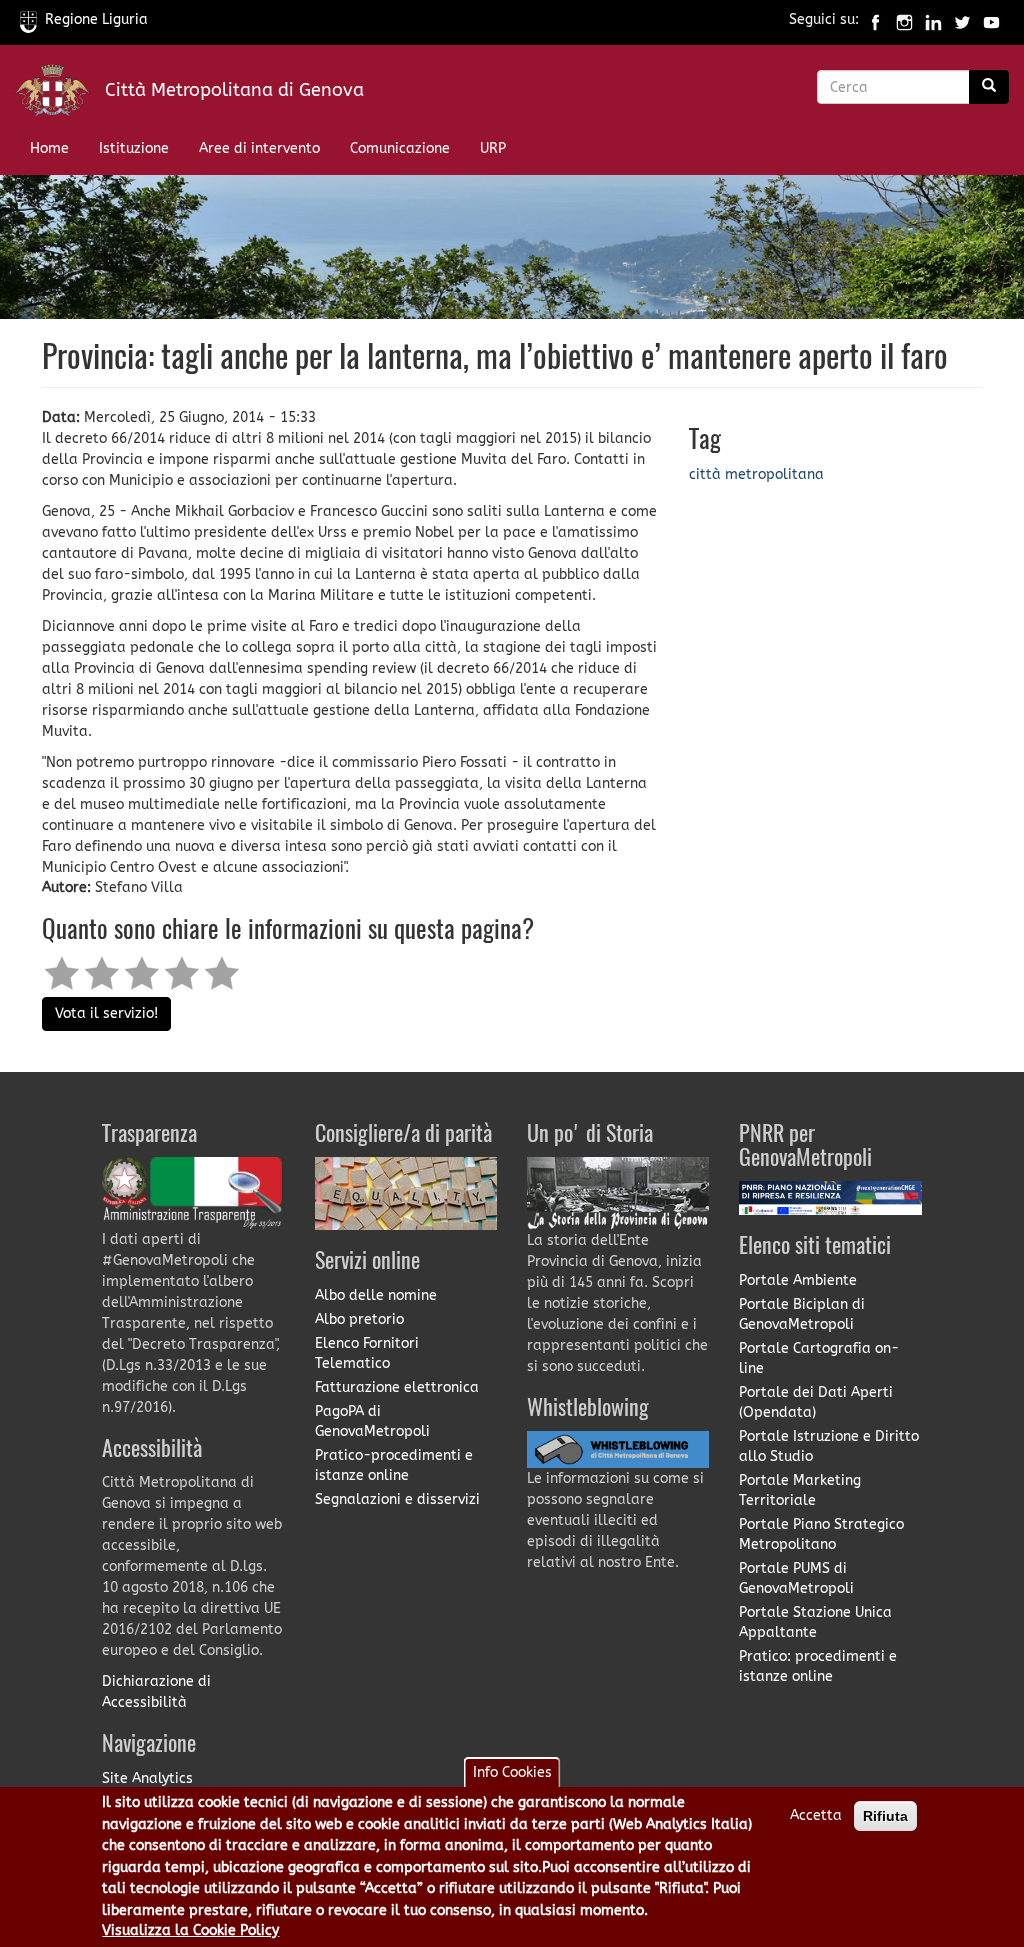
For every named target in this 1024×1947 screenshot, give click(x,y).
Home (49, 148)
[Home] (60, 94)
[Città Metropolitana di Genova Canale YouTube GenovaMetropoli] (991, 19)
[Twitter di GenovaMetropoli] (962, 19)
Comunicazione (400, 148)
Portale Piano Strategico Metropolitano (821, 1534)
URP (493, 148)
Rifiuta (885, 1816)
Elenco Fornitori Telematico (367, 1353)
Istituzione (134, 148)
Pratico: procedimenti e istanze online (818, 1666)
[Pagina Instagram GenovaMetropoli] (904, 19)
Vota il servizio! (106, 1013)
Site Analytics (147, 1778)
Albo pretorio (359, 1319)
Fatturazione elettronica (397, 1387)
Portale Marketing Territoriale (800, 1490)
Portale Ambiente (798, 1280)
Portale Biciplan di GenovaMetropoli (802, 1314)
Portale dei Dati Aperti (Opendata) (816, 1402)
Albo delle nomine (376, 1295)
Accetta (816, 1815)
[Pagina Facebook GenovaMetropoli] (875, 19)
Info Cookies (512, 1772)
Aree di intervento (259, 148)
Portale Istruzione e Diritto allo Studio (829, 1446)
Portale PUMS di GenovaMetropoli (796, 1578)
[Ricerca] (989, 87)
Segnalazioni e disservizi (397, 1499)
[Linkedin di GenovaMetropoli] (933, 19)
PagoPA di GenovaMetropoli (372, 1421)
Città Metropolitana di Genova (234, 90)
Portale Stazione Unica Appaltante (815, 1622)
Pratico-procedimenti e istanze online (394, 1465)
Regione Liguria (96, 19)
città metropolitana (756, 474)
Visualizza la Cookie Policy (190, 1930)
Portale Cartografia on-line (819, 1358)
